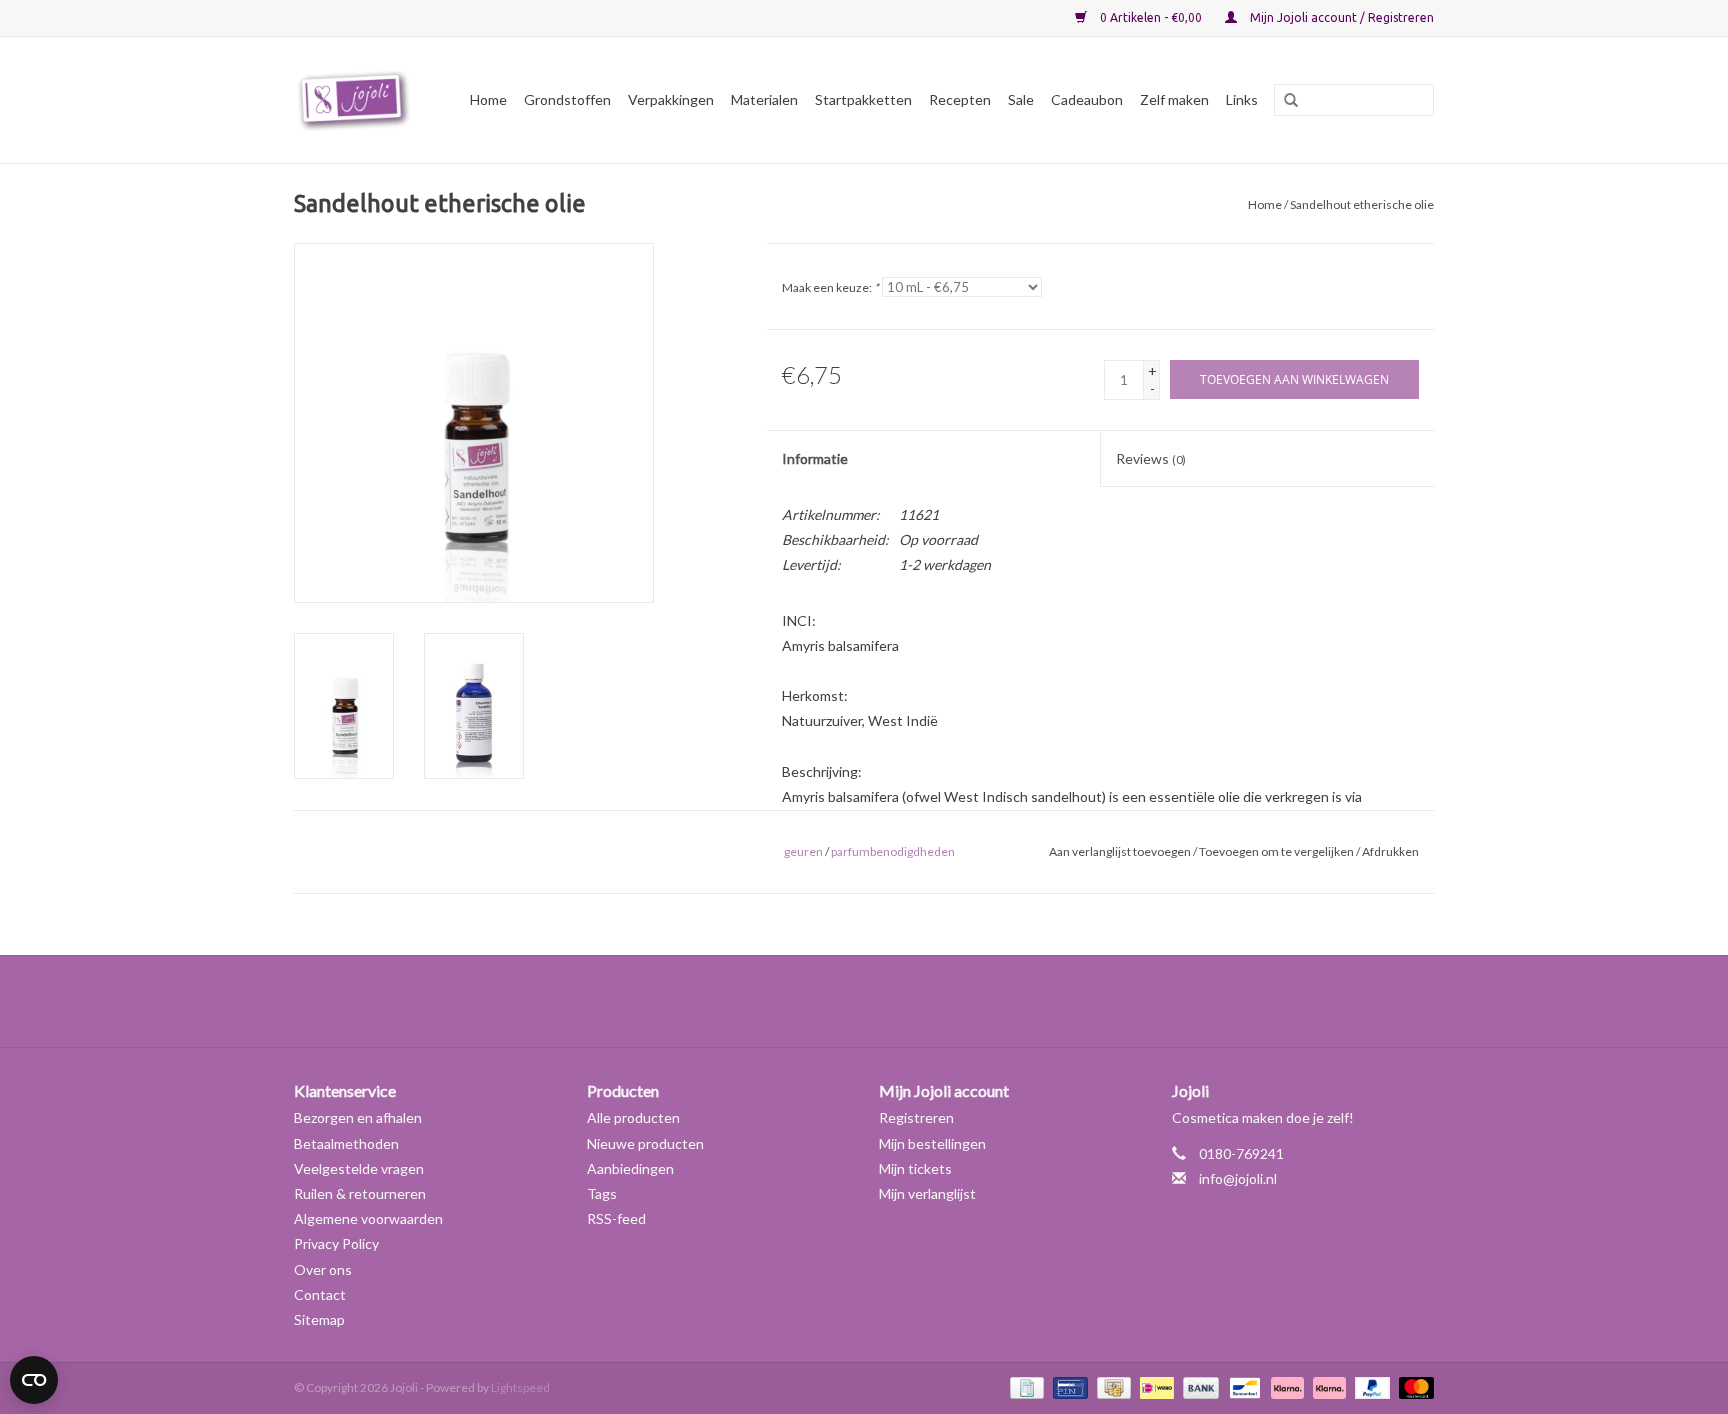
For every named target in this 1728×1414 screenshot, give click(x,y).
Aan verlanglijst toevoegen (1120, 851)
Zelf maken (1174, 99)
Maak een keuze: (830, 287)
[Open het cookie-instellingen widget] (34, 1372)
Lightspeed (520, 1387)
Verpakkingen (671, 99)
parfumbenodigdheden (893, 851)
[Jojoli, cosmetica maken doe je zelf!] (357, 100)
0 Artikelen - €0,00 (1151, 17)
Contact (320, 1294)
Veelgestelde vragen (359, 1168)
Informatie (815, 458)
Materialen (764, 99)
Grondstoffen (567, 99)
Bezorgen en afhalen (358, 1117)
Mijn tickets (915, 1168)
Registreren (916, 1117)
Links (1242, 99)
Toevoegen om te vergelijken (1277, 851)
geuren (803, 851)
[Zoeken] (1284, 101)
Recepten (960, 99)
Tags (602, 1193)
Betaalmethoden (346, 1143)
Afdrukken (1390, 851)
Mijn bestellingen (932, 1143)
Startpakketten (863, 99)
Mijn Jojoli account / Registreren (1340, 17)
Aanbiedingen (630, 1168)
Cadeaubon (1087, 99)
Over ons (323, 1269)
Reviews (1151, 458)
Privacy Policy (336, 1243)
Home (488, 99)
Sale (1021, 99)
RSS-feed (616, 1218)
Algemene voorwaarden (368, 1218)
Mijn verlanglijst (927, 1193)
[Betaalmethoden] (1024, 1386)
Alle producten (633, 1117)
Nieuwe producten (645, 1143)
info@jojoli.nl (1238, 1178)
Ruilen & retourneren (360, 1193)
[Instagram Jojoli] (899, 1001)
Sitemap (319, 1319)
